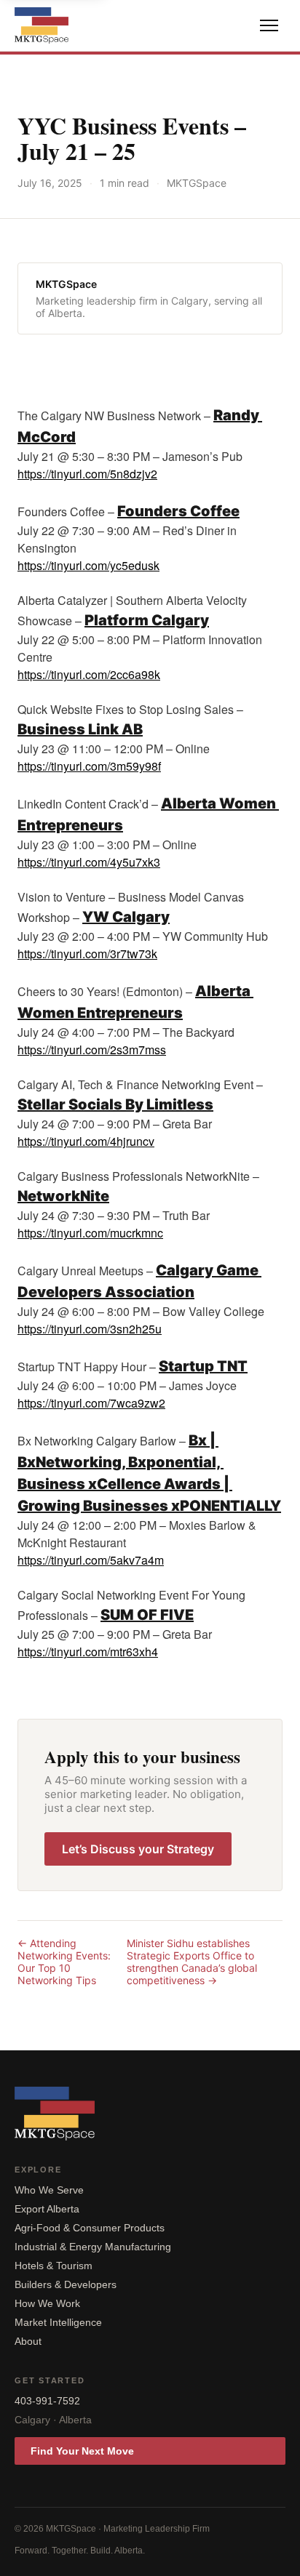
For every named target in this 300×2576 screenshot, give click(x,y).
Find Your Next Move (82, 2451)
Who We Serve (49, 2190)
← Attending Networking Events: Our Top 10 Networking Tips (64, 1962)
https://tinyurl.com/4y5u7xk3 (89, 862)
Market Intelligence (58, 2322)
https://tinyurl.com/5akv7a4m (91, 1560)
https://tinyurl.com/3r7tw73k (87, 954)
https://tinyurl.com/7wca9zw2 (91, 1403)
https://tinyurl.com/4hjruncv (86, 1141)
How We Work (47, 2303)
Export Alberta (47, 2209)
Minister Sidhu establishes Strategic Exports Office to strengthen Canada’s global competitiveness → (192, 1962)
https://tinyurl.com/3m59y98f (89, 766)
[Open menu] (269, 25)
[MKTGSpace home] (42, 25)
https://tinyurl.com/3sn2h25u (90, 1329)
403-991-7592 (47, 2401)
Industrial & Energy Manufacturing (93, 2247)
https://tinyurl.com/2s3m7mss (92, 1050)
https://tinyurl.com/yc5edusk (88, 565)
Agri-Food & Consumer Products (90, 2228)
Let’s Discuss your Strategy (138, 1849)
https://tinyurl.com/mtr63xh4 (88, 1652)
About (28, 2341)
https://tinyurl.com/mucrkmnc (90, 1233)
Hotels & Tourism (54, 2266)
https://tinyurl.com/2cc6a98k (89, 674)
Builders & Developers (66, 2284)
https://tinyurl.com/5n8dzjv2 (87, 474)
